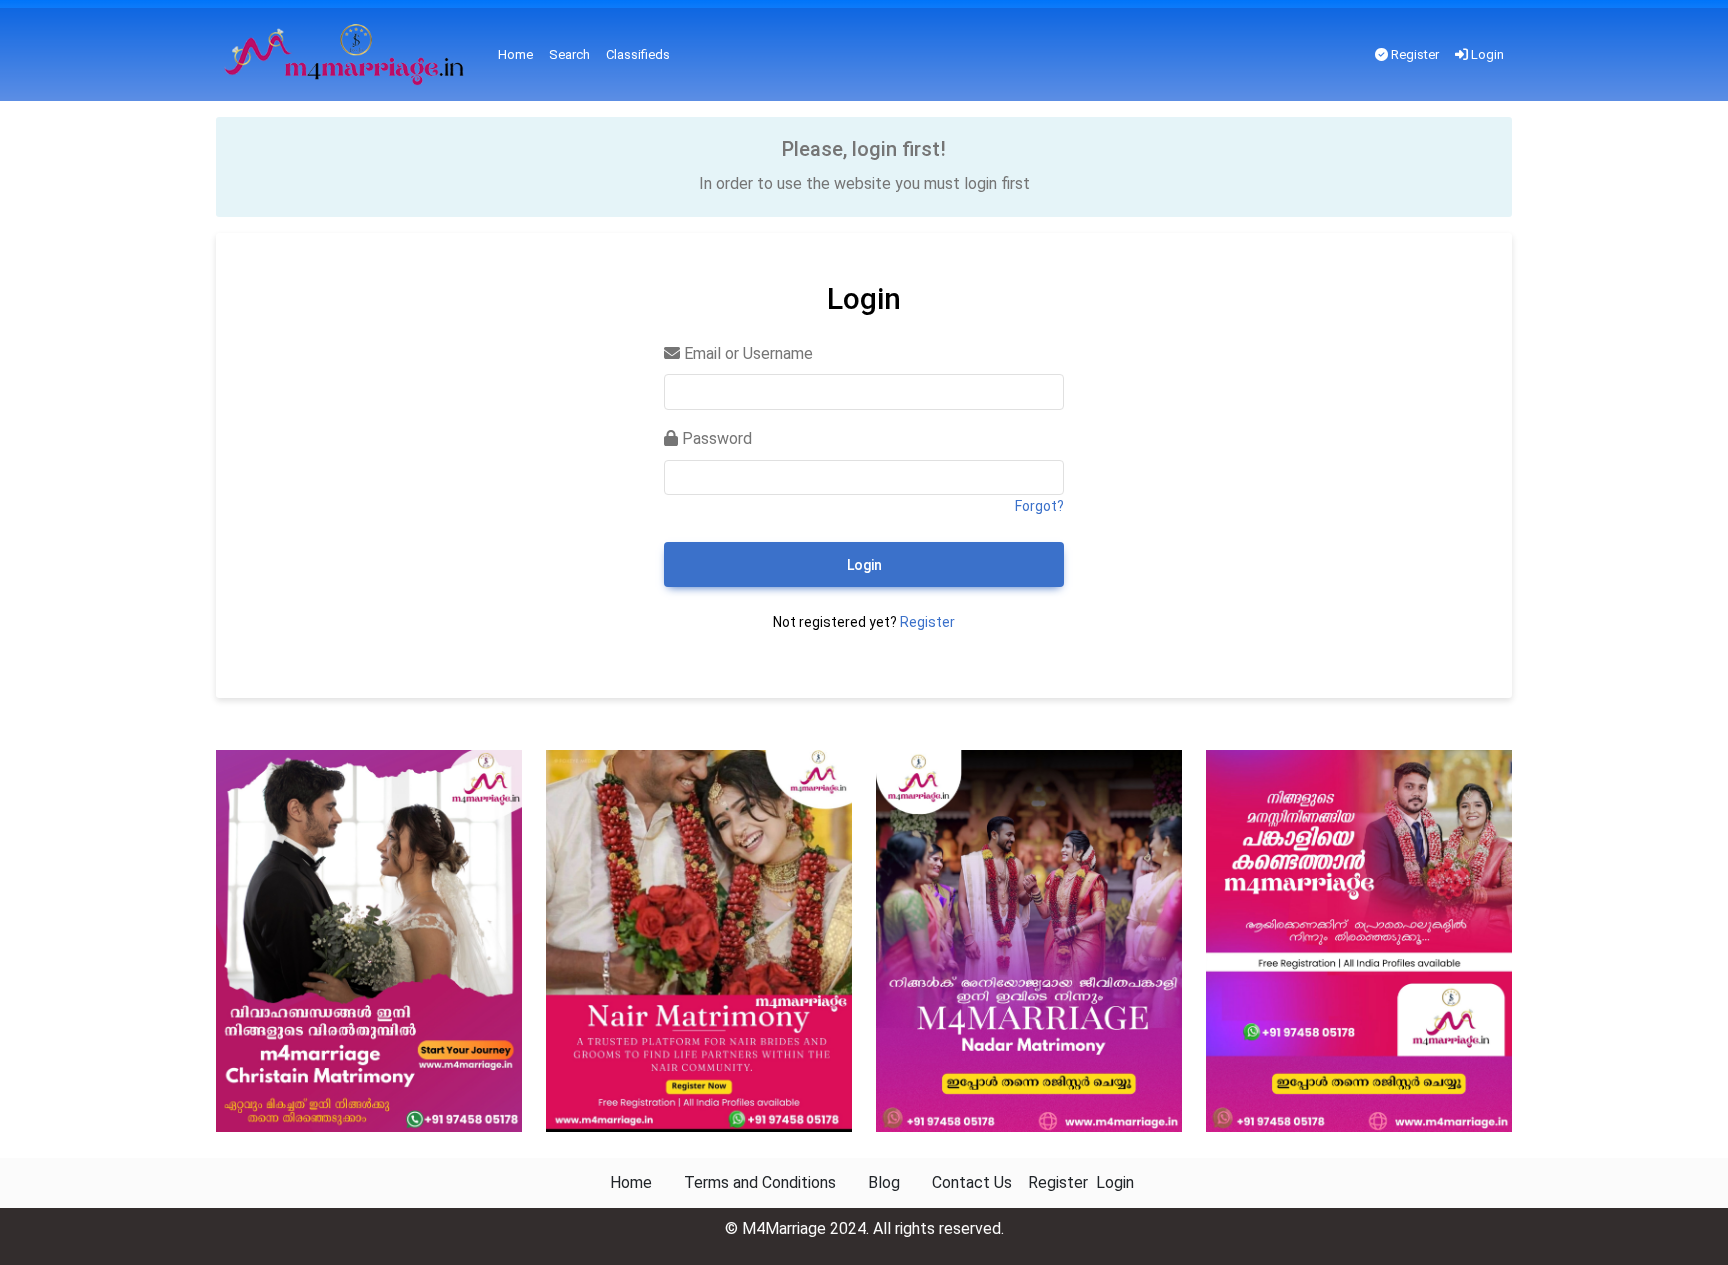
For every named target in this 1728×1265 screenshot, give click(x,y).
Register (1413, 54)
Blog (884, 1182)
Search (569, 54)
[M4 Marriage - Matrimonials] (349, 55)
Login (1486, 54)
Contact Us (972, 1182)
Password (715, 438)
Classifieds (638, 54)
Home (515, 54)
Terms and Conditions (760, 1182)
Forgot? (1039, 506)
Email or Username (746, 353)
